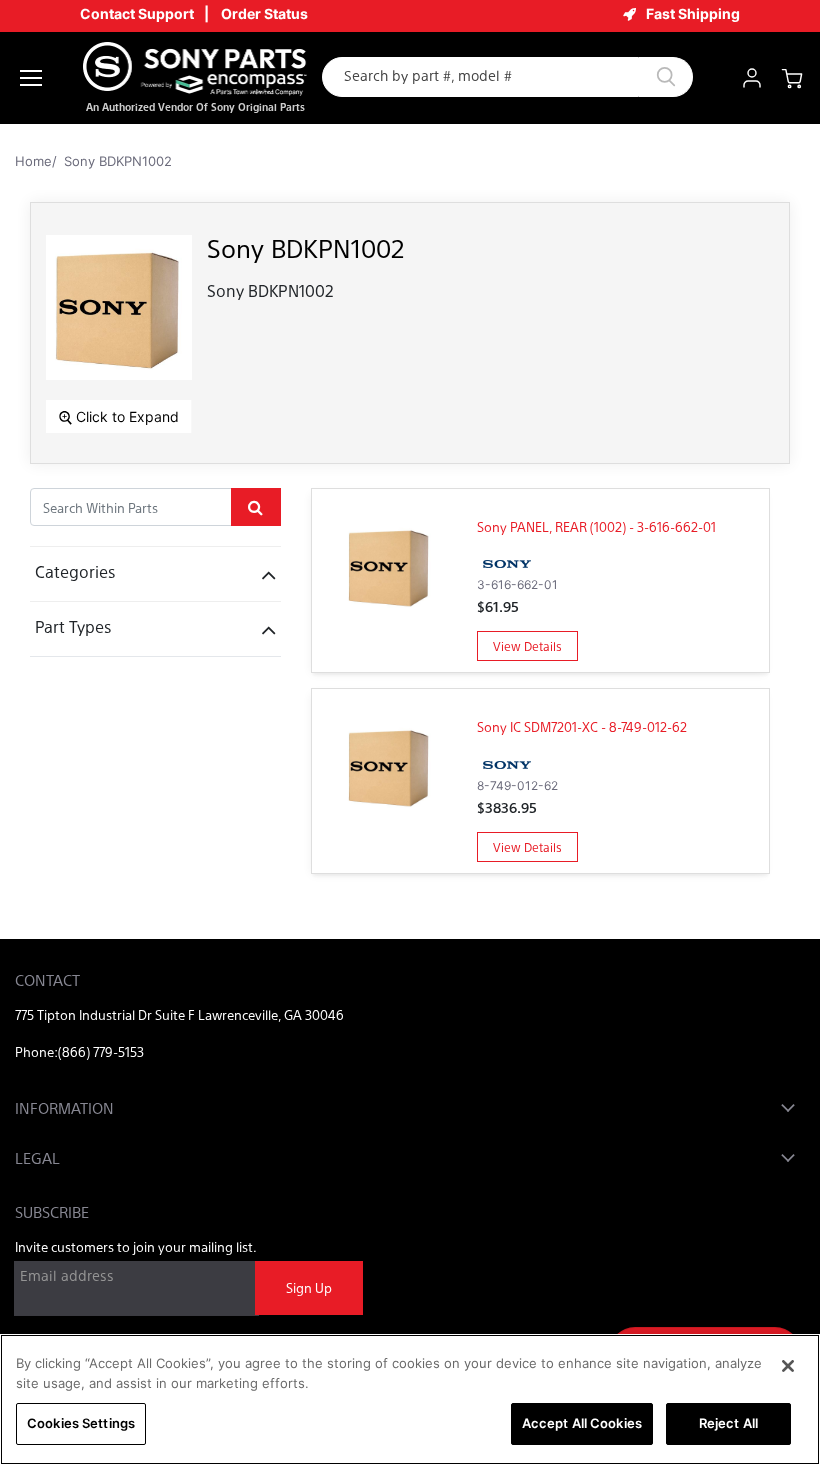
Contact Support (137, 13)
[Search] (666, 77)
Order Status (264, 13)
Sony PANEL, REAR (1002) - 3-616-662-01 (596, 526)
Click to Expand (125, 416)
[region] (410, 1399)
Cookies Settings (81, 1423)
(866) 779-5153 (101, 1051)
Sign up (309, 1287)
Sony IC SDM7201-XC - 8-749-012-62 (582, 726)
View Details (527, 646)
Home (33, 161)
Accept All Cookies (582, 1423)
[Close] (788, 1366)
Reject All (728, 1423)
